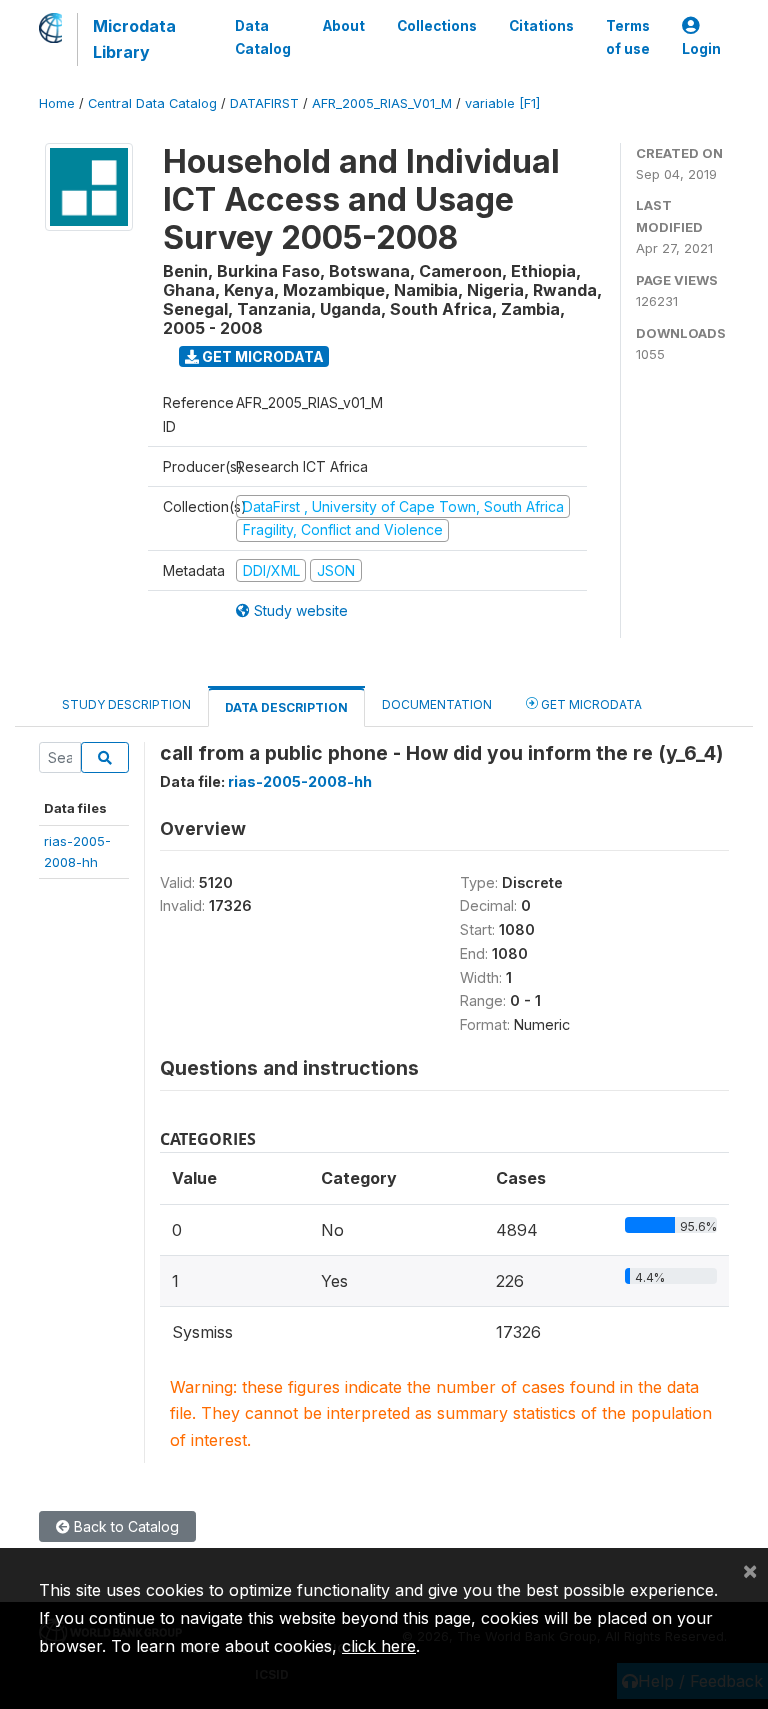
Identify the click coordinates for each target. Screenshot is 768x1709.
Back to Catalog (124, 1526)
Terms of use (628, 37)
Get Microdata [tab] (590, 704)
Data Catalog (263, 37)
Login (701, 49)
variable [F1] (502, 103)
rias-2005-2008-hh (300, 781)
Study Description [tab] (126, 704)
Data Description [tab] (286, 707)
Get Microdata (261, 356)
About (344, 26)
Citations (541, 26)
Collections (437, 26)
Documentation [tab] (437, 704)
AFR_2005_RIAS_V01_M (382, 103)
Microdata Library (134, 39)
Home (57, 103)
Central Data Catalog (152, 103)
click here (379, 1646)
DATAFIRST (264, 103)
